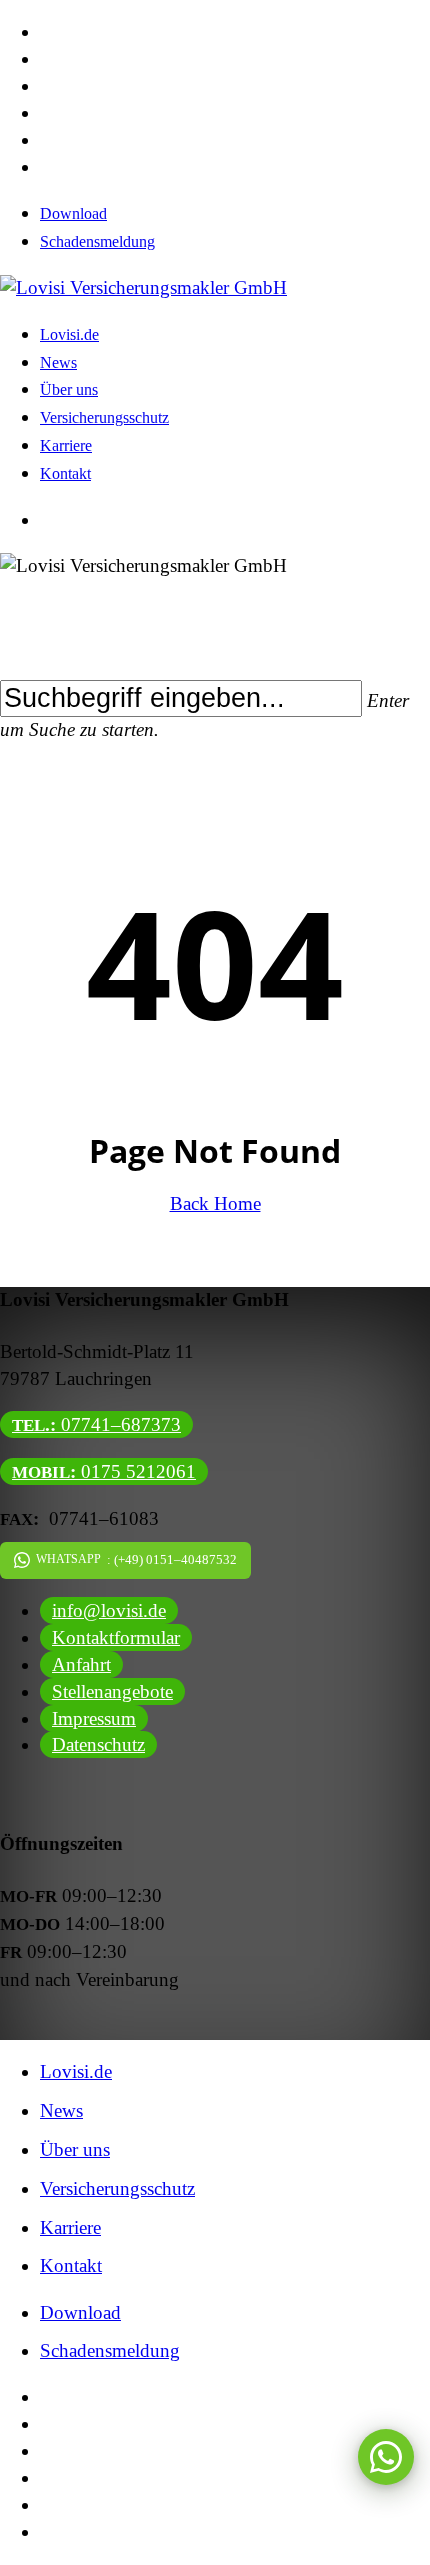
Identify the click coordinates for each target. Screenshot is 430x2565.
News (61, 2110)
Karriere (70, 2227)
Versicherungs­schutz (117, 2188)
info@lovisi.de (109, 1610)
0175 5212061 (104, 1471)
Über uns (75, 2149)
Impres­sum (94, 1718)
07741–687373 (96, 1424)
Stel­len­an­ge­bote (112, 1691)
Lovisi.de (76, 2071)
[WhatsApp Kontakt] (386, 2457)
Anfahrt (81, 1664)
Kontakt (71, 2265)
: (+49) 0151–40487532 (136, 1559)
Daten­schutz (98, 1744)
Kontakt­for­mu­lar (116, 1637)
